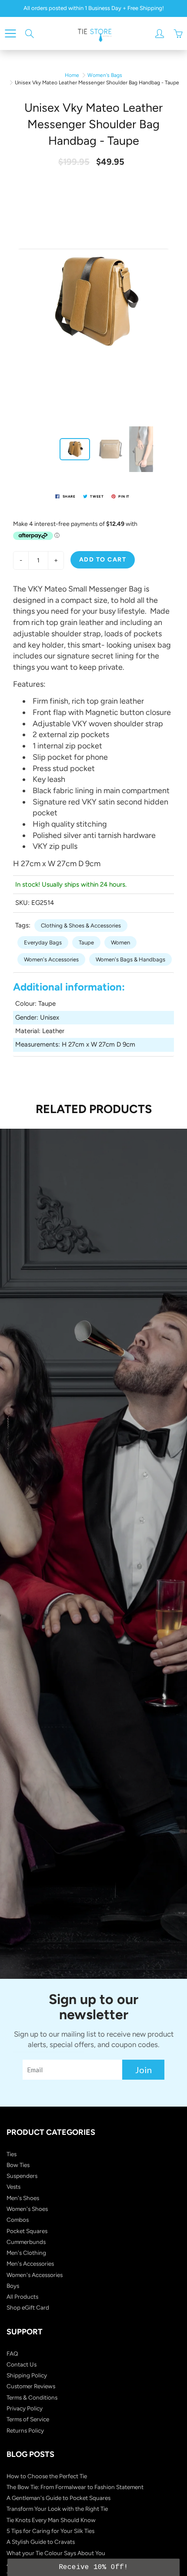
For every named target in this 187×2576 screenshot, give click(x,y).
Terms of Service (28, 2419)
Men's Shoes (23, 2198)
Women (120, 942)
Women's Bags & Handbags (130, 959)
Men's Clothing (26, 2253)
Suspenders (22, 2176)
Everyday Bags (43, 942)
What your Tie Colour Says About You (56, 2553)
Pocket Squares (27, 2231)
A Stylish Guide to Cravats (41, 2542)
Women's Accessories (51, 959)
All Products (22, 2297)
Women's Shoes (27, 2209)
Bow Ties (18, 2165)
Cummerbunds (26, 2242)
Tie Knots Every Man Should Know (51, 2520)
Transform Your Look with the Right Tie (57, 2509)
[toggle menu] (10, 33)
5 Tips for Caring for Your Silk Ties (50, 2531)
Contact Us (22, 2364)
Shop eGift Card (28, 2307)
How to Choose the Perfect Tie (47, 2476)
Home (72, 75)
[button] (93, 2567)
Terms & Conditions (32, 2397)
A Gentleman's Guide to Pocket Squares (58, 2498)
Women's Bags (105, 75)
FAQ (12, 2353)
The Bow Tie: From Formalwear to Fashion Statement (75, 2487)
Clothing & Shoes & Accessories (81, 926)
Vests (13, 2187)
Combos (18, 2220)
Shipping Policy (27, 2375)
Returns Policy (25, 2430)
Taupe (86, 942)
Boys (13, 2286)
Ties (12, 2154)
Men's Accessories (30, 2264)
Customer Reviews (31, 2386)
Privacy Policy (25, 2408)
